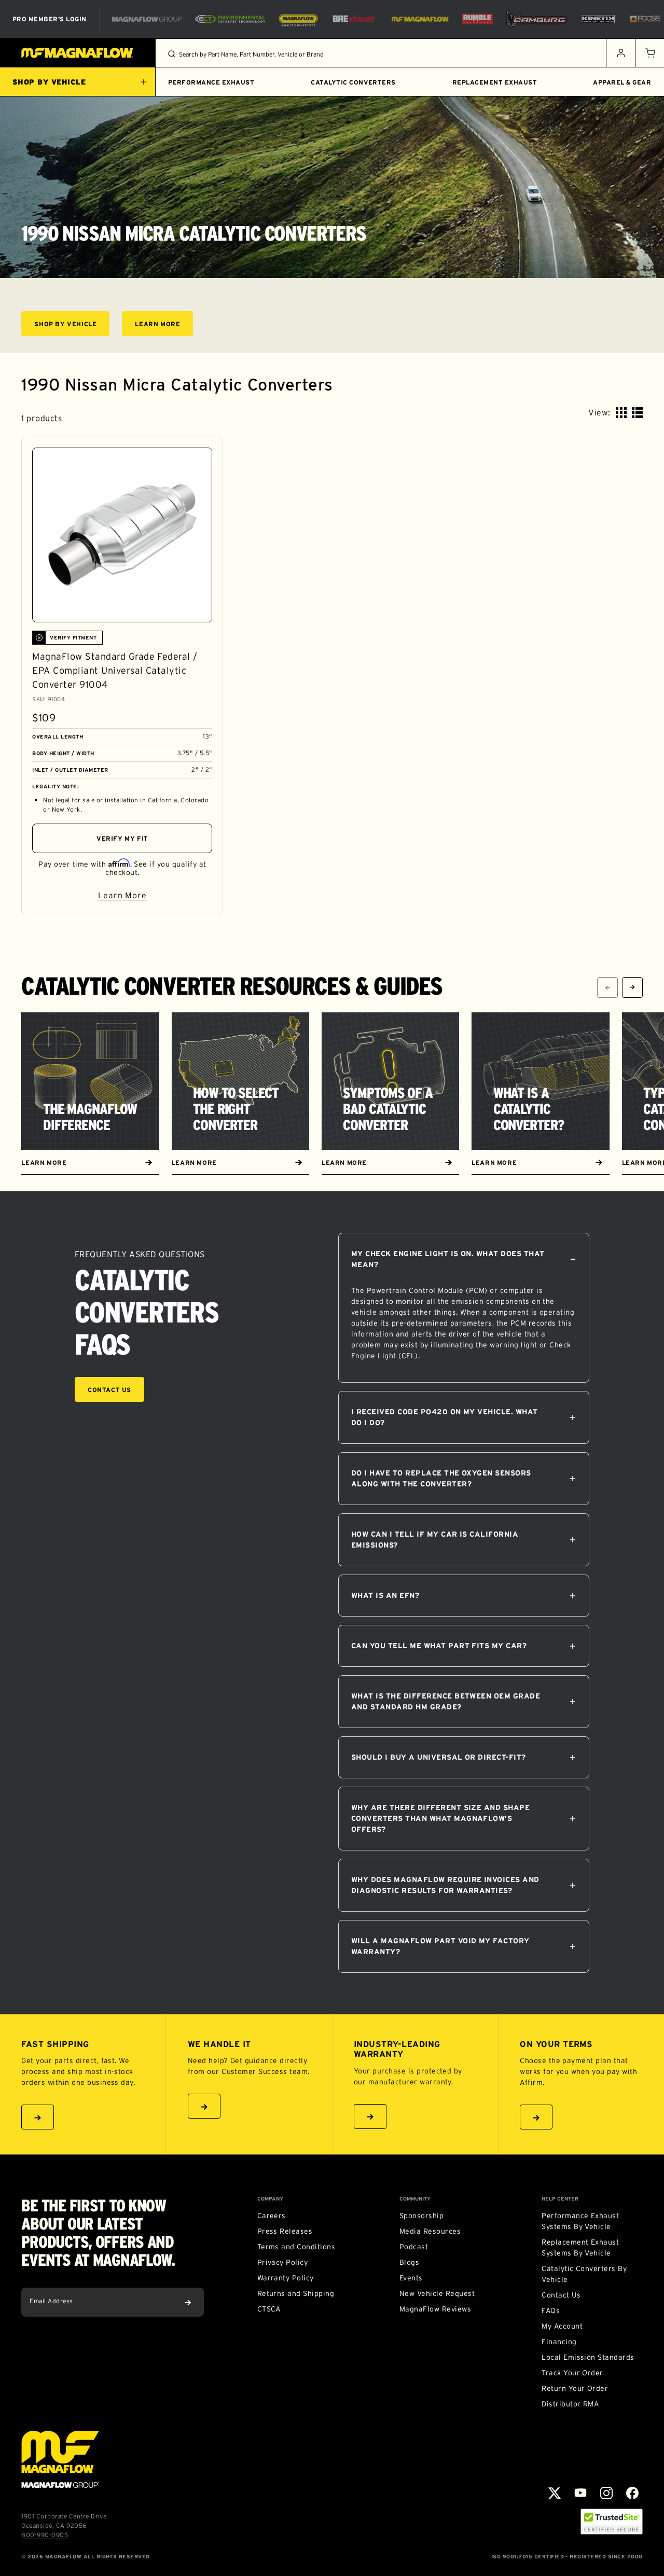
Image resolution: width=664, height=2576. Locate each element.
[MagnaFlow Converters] (298, 19)
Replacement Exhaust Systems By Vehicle (580, 2247)
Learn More (164, 325)
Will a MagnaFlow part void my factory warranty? (440, 1946)
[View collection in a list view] (637, 413)
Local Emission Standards (588, 2357)
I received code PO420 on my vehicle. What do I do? (445, 1417)
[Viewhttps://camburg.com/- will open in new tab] (536, 19)
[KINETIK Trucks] (598, 19)
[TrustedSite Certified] (612, 2522)
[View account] (620, 53)
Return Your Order (575, 2388)
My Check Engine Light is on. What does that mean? (448, 1259)
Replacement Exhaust (495, 82)
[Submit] (188, 2302)
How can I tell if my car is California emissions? (435, 1540)
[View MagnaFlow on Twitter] (555, 2493)
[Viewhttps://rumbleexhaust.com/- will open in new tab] (477, 19)
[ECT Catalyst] (230, 19)
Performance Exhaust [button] (211, 82)
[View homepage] (78, 53)
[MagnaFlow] (419, 19)
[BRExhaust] (354, 19)
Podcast (414, 2247)
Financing (559, 2342)
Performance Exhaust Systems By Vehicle (580, 2221)
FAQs (551, 2310)
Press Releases (285, 2231)
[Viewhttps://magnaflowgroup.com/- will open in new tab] (147, 19)
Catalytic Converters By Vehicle (584, 2274)
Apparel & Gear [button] (622, 82)
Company (270, 2199)
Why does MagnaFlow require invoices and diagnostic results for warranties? (445, 1885)
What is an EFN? (385, 1595)
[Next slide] (632, 987)
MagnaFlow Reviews (435, 2309)
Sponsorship (421, 2216)
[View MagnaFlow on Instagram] (606, 2493)
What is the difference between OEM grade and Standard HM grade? (446, 1701)
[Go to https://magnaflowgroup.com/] (60, 2459)
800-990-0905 (45, 2535)
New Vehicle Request (437, 2293)
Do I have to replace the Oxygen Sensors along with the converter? (441, 1478)
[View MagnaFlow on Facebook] (632, 2493)
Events (411, 2278)
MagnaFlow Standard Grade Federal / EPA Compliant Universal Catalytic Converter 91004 (115, 671)
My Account (562, 2326)
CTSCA (269, 2309)
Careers (272, 2216)
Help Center (560, 2199)
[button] (649, 53)
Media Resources (430, 2231)
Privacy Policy (283, 2262)
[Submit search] (172, 54)
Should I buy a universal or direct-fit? (439, 1757)
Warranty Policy (286, 2278)
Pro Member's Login (50, 19)
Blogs (409, 2262)
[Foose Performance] (645, 19)
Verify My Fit (122, 838)
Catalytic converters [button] (353, 82)
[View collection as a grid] (621, 413)
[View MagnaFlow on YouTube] (580, 2493)
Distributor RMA (570, 2404)
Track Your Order (572, 2373)
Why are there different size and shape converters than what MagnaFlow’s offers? (440, 1818)
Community (415, 2199)
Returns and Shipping (296, 2293)
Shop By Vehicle (72, 325)
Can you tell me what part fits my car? (439, 1646)
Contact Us (109, 1390)
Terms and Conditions (296, 2247)
